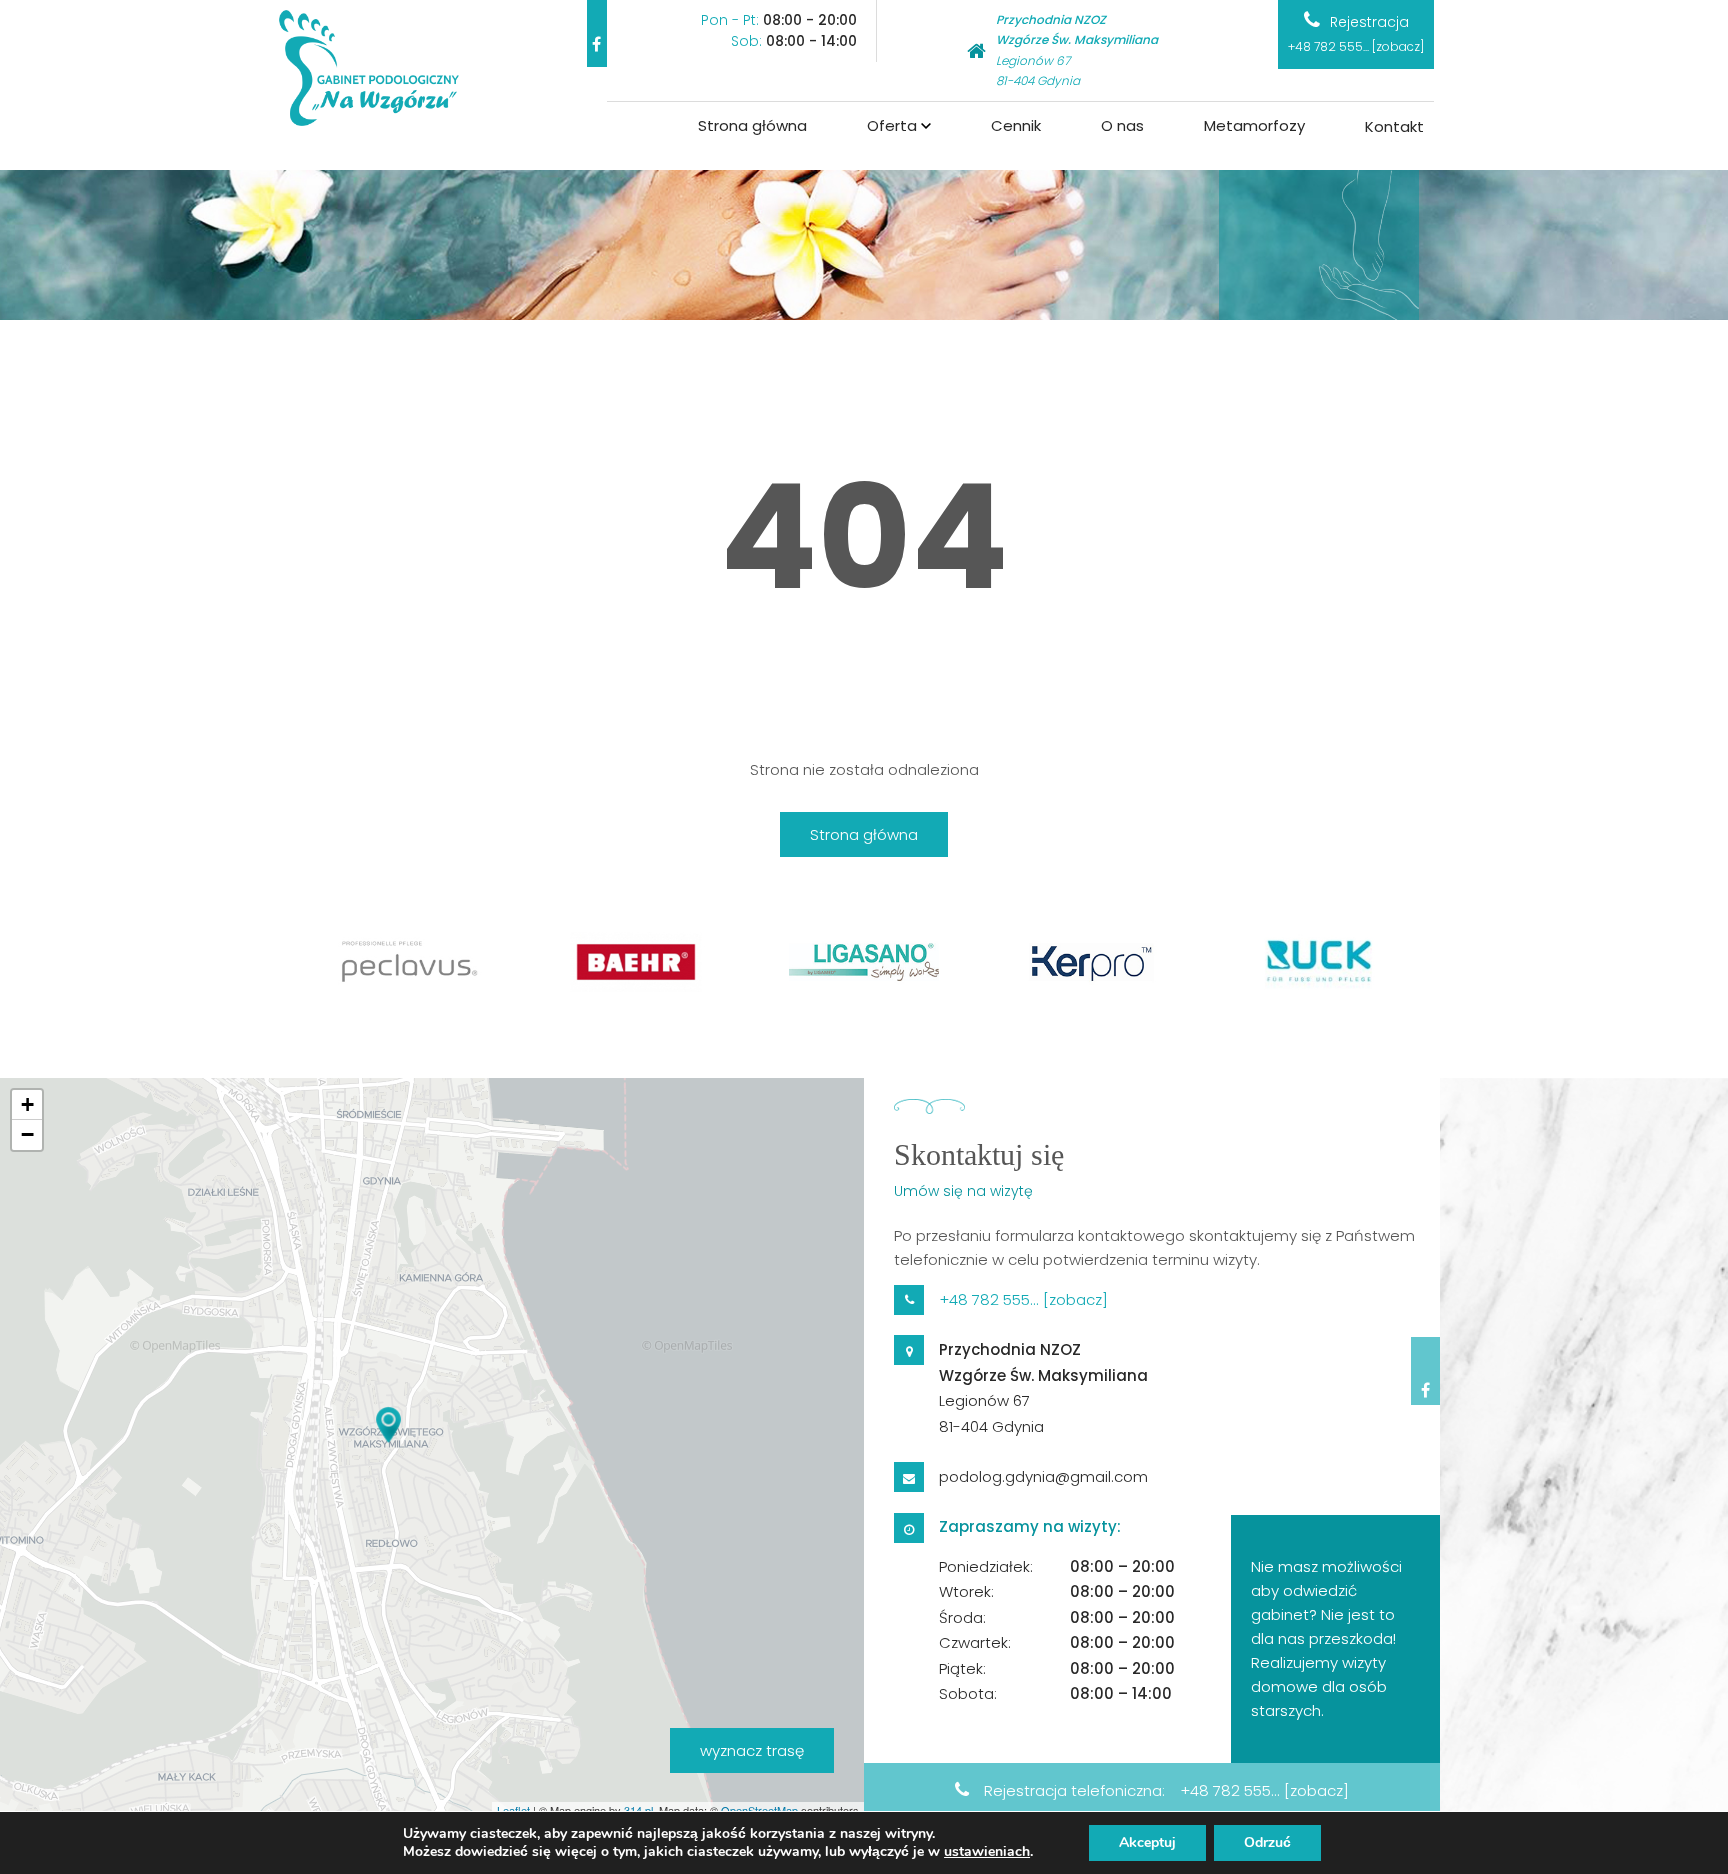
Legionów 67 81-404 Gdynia (1077, 50)
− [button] (27, 1134)
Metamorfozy (1254, 125)
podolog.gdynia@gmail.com (1043, 1476)
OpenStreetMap (759, 1810)
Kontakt (1394, 126)
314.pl (638, 1810)
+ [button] (27, 1104)
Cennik (1016, 125)
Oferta (892, 125)
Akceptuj (1147, 1842)
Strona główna (752, 125)
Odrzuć (1267, 1842)
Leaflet (513, 1810)
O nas (1122, 125)
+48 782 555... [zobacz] (1356, 46)
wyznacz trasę (752, 1750)
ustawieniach (987, 1852)
